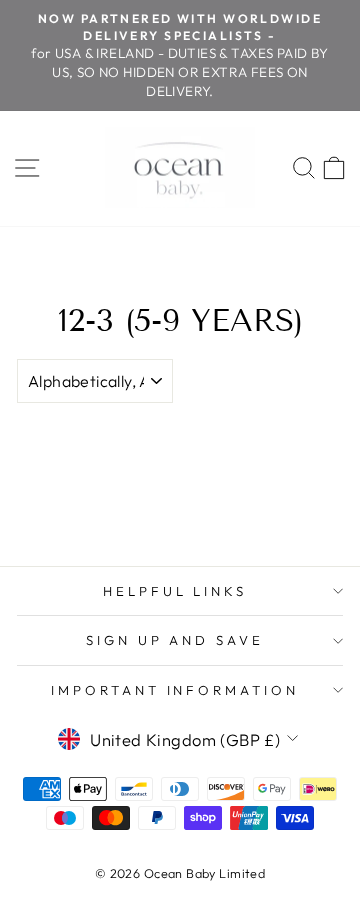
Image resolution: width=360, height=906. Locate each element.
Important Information (175, 690)
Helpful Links (175, 591)
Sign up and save (175, 640)
